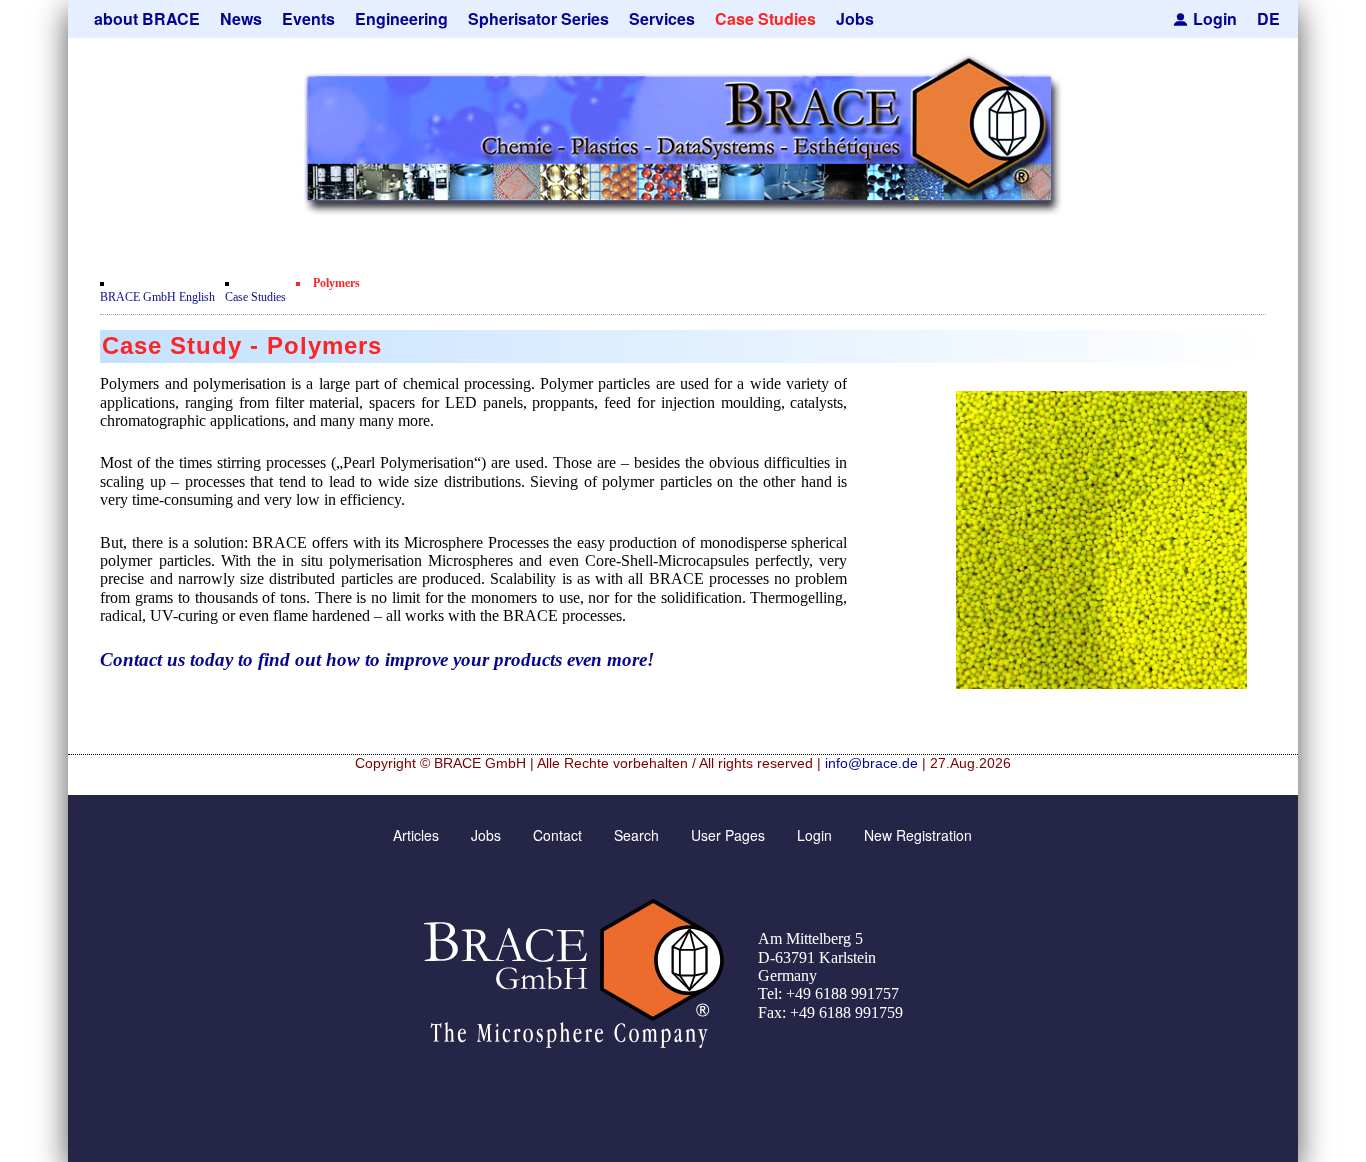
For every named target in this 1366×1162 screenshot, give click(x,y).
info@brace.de (871, 763)
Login (1215, 18)
